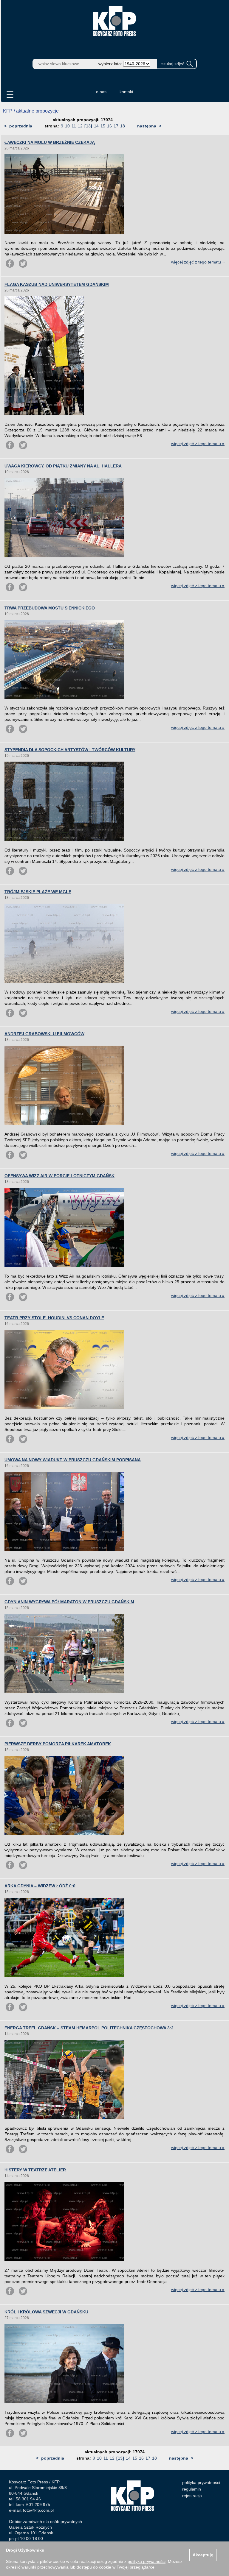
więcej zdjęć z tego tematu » (198, 262)
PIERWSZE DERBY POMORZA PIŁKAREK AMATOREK (58, 1744)
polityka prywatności (201, 2483)
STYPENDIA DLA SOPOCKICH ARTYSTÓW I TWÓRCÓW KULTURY (70, 750)
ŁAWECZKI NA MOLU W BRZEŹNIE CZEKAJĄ (50, 142)
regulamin (192, 2489)
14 (96, 126)
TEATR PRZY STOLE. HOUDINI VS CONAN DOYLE (54, 1318)
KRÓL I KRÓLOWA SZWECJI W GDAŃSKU (46, 2312)
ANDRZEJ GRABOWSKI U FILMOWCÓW (44, 1034)
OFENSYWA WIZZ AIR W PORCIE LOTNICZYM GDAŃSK (59, 1176)
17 (116, 126)
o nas (101, 92)
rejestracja (192, 2496)
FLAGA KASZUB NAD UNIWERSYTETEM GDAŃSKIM (57, 284)
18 (123, 126)
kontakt (126, 92)
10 (67, 126)
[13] (88, 126)
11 (74, 126)
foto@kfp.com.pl (38, 2510)
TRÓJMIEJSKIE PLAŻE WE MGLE (38, 892)
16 (109, 126)
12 (80, 126)
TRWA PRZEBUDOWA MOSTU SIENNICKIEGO (50, 608)
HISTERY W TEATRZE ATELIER (35, 2170)
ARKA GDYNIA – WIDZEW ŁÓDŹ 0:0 (40, 1886)
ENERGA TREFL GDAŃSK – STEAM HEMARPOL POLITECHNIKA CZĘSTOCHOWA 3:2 (89, 2028)
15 (103, 126)
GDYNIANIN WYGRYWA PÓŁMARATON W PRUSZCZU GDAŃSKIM (69, 1602)
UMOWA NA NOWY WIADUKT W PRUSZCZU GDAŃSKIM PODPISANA (73, 1460)
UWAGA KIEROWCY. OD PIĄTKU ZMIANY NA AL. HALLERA (63, 466)
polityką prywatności (147, 2561)
